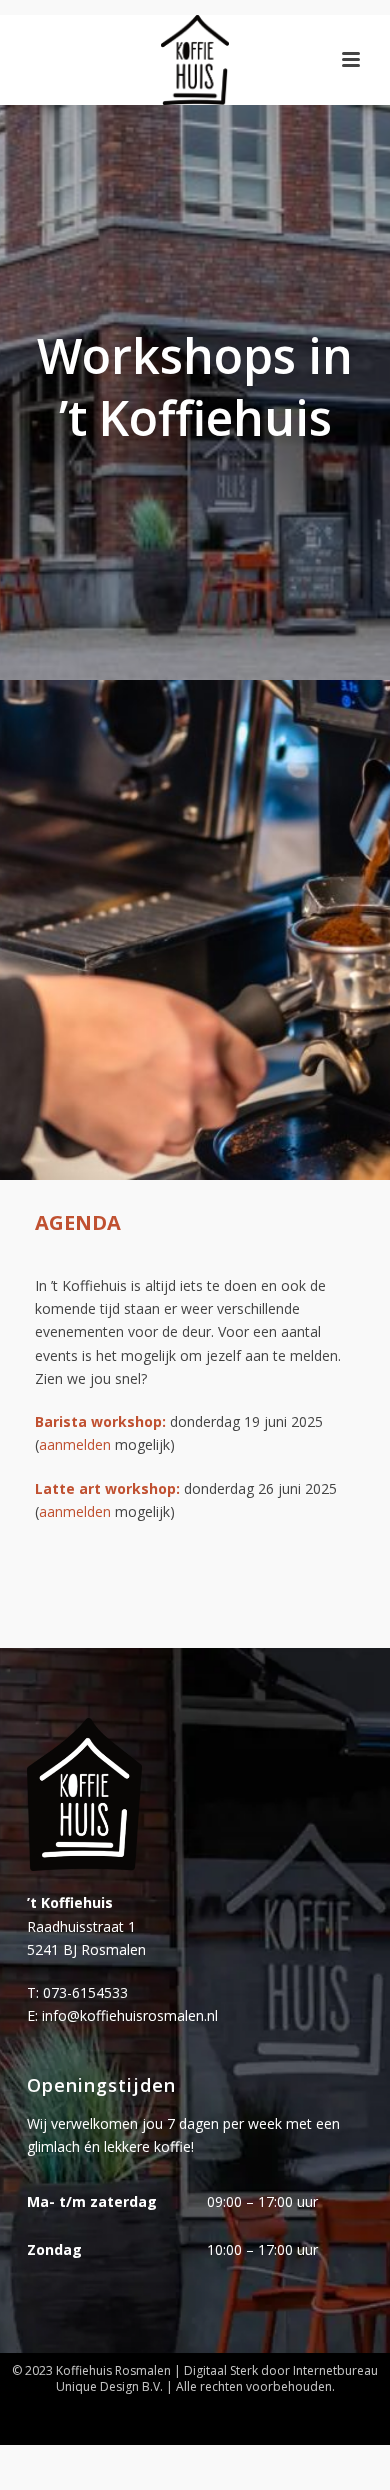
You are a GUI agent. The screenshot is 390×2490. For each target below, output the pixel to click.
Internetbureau (335, 2370)
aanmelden (75, 1444)
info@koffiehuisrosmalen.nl (130, 2015)
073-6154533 (85, 1992)
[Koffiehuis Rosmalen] (194, 60)
